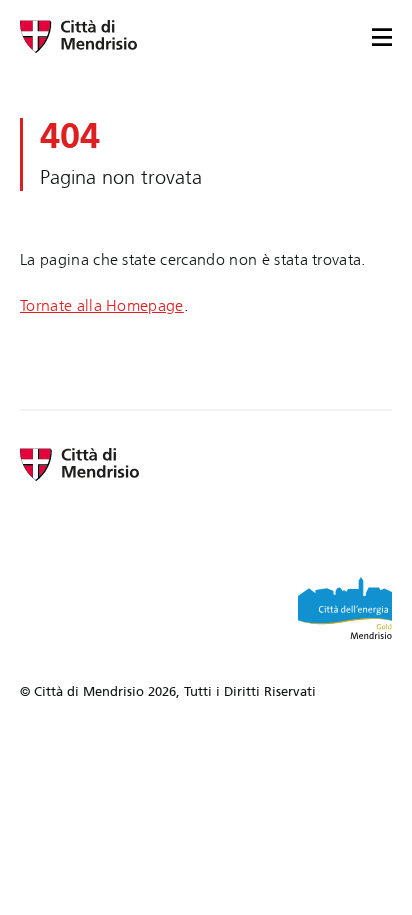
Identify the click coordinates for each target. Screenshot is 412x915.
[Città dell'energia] (345, 608)
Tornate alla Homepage (102, 305)
